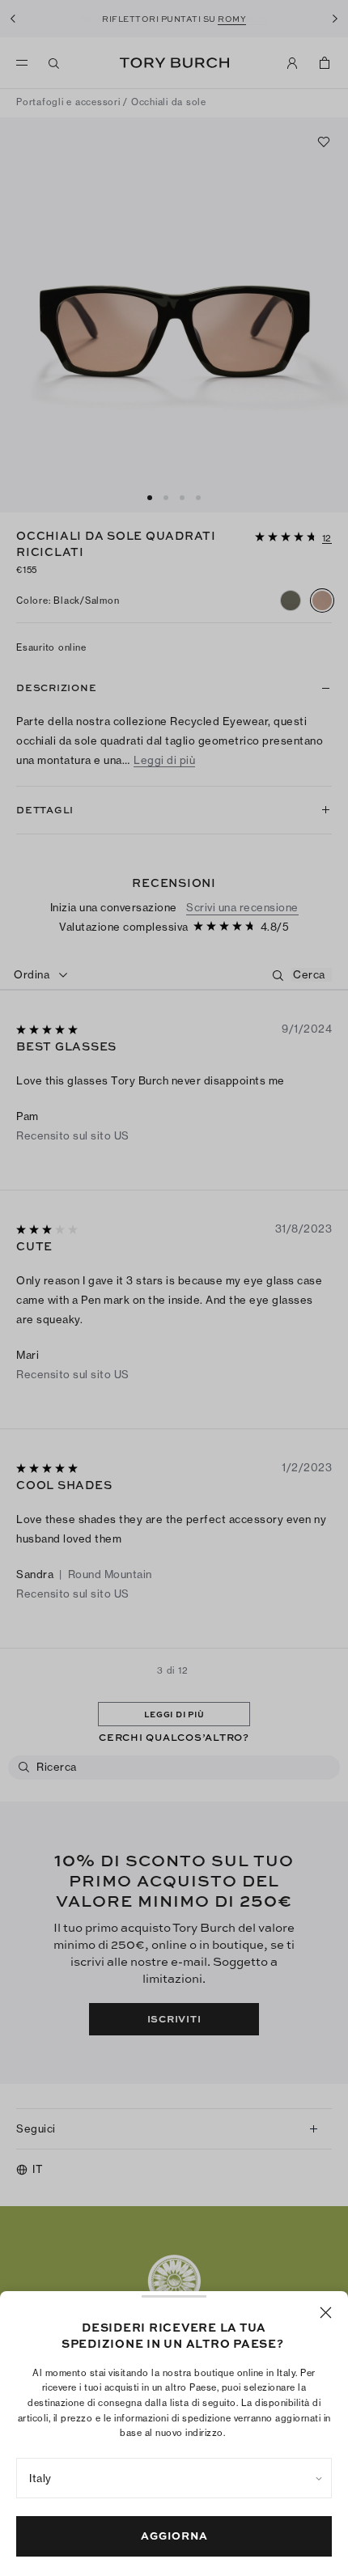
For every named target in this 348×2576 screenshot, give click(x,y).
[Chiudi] (326, 2313)
